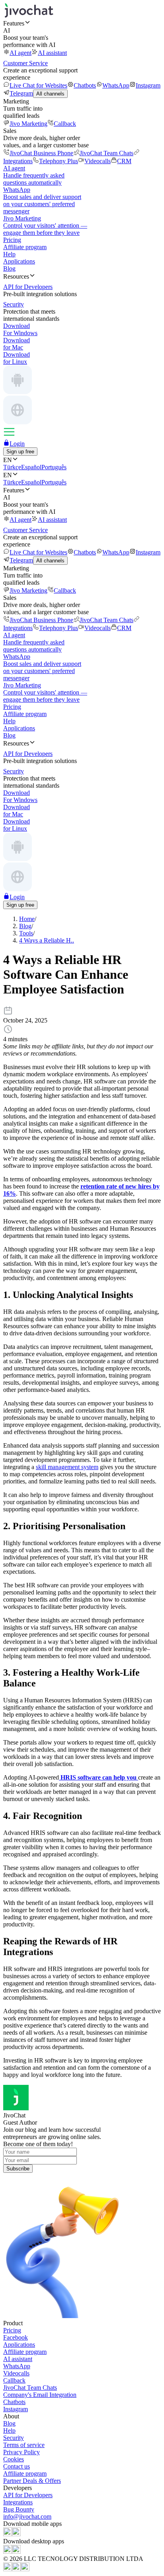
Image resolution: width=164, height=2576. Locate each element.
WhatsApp (116, 85)
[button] (82, 23)
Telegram (21, 93)
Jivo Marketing (28, 124)
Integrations (18, 2502)
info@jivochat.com (27, 2516)
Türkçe (12, 467)
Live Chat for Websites (38, 85)
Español (31, 467)
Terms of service (24, 2445)
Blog (9, 268)
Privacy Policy (21, 2452)
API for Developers (28, 2495)
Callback (65, 124)
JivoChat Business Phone (41, 153)
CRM (124, 161)
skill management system (67, 1467)
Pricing (12, 240)
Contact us (17, 2466)
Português (54, 467)
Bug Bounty (19, 2509)
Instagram (148, 85)
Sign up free (20, 452)
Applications (19, 261)
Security (14, 2438)
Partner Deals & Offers (32, 2481)
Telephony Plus (59, 161)
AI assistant (52, 53)
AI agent (20, 53)
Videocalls (98, 161)
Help (9, 254)
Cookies (14, 2459)
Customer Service (25, 63)
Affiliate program (25, 247)
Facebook (16, 2337)
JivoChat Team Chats (106, 153)
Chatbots (85, 85)
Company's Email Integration (40, 2395)
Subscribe (18, 2169)
